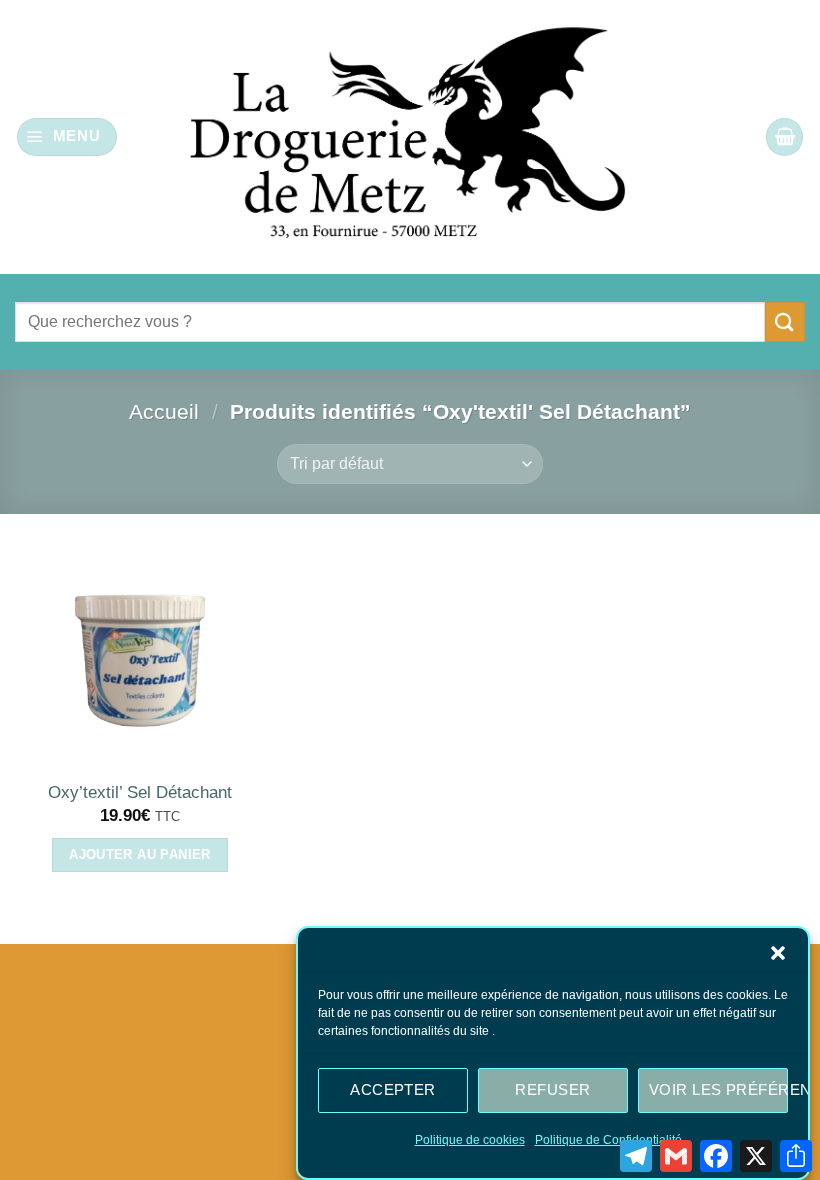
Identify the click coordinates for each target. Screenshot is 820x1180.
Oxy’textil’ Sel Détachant (140, 792)
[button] (778, 953)
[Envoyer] (785, 321)
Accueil (164, 411)
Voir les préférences (718, 1089)
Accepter (393, 1089)
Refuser (552, 1089)
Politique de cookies (470, 1140)
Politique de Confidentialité (608, 1140)
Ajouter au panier (140, 854)
